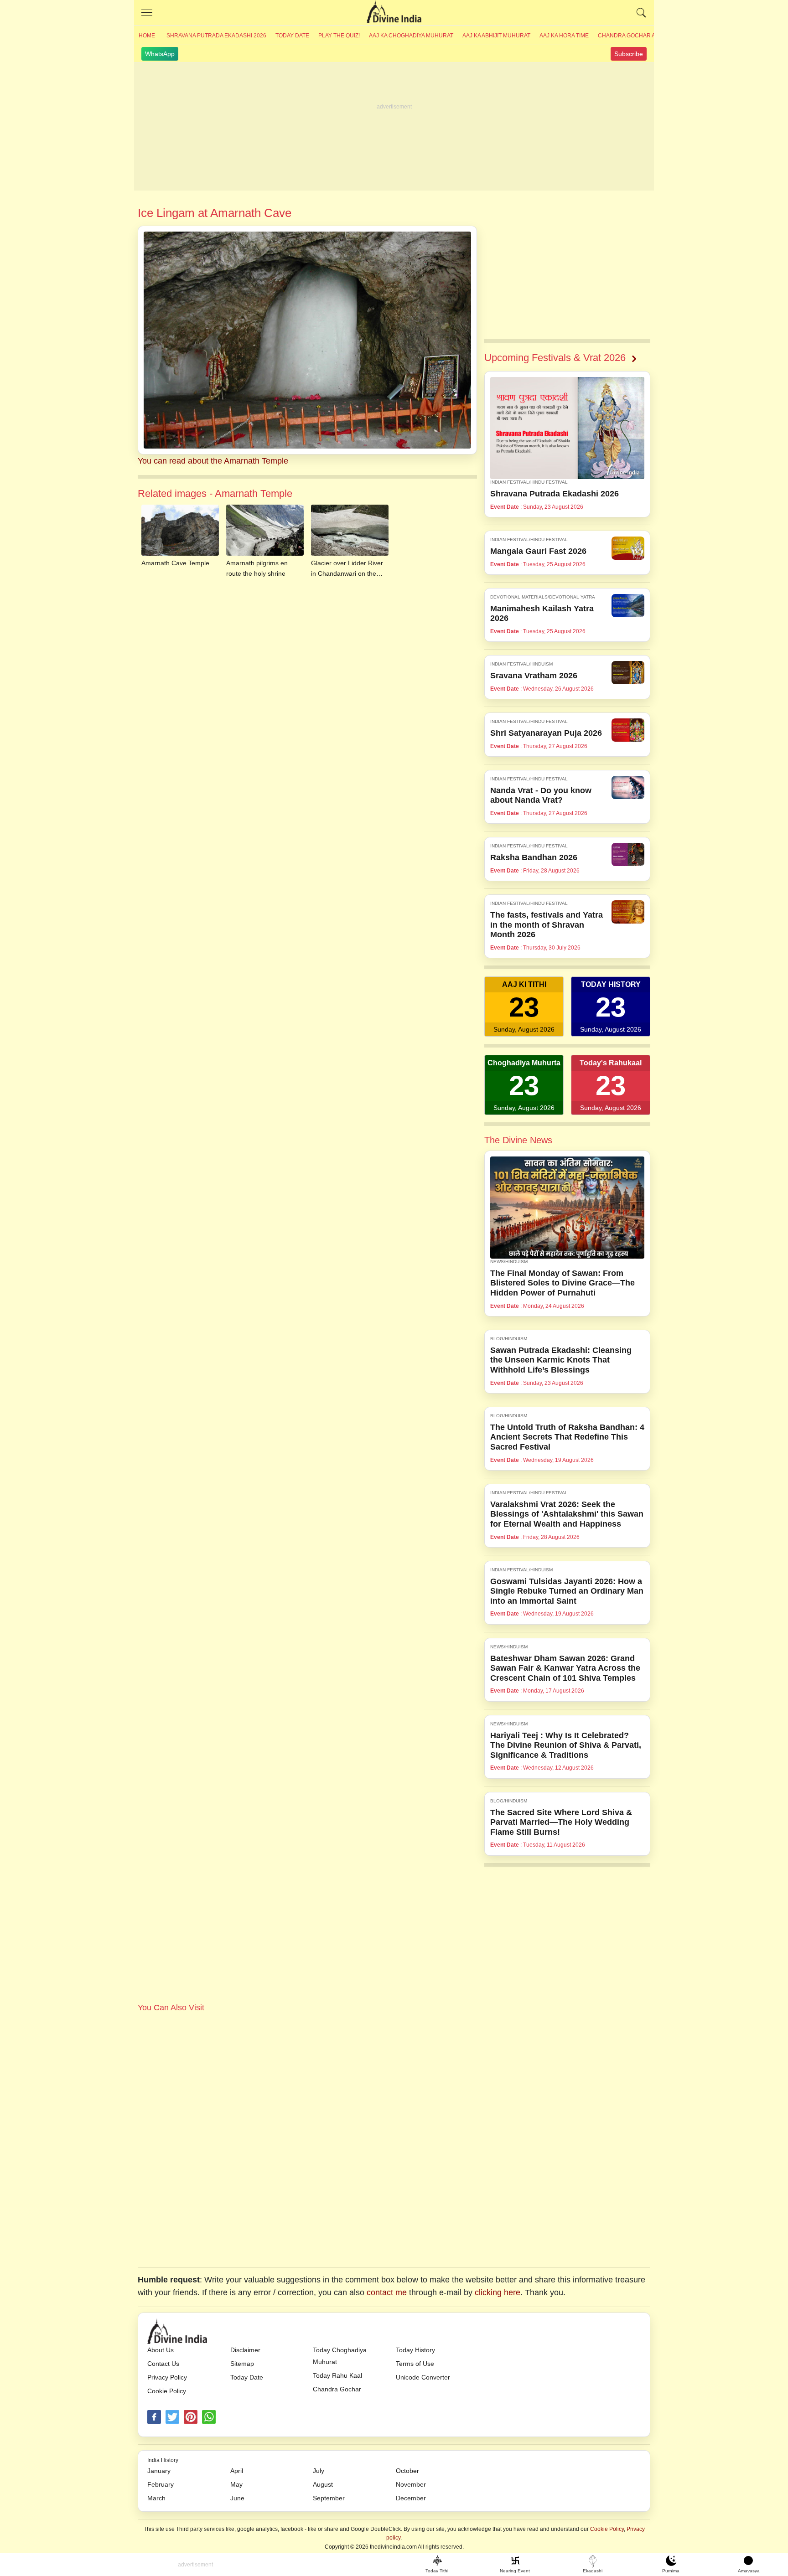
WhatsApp (160, 54)
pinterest (191, 2417)
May (236, 2484)
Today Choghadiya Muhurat (340, 2356)
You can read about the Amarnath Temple (213, 461)
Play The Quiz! (339, 36)
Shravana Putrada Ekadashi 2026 (216, 36)
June (237, 2498)
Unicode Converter (423, 2377)
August (323, 2484)
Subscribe (629, 54)
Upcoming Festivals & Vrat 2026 (555, 358)
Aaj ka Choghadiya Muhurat (411, 36)
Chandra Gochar (337, 2389)
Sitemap (242, 2364)
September (329, 2498)
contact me (387, 2292)
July (319, 2471)
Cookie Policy (167, 2391)
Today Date (292, 36)
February (161, 2484)
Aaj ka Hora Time (564, 36)
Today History (415, 2350)
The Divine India (394, 13)
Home (147, 36)
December (411, 2498)
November (411, 2484)
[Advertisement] (394, 127)
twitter (172, 2417)
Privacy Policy (167, 2377)
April (237, 2471)
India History (163, 2460)
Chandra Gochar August (636, 36)
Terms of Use (415, 2364)
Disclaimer (245, 2350)
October (407, 2471)
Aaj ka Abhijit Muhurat (496, 36)
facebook (154, 2417)
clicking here (498, 2292)
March (156, 2498)
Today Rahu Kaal (337, 2375)
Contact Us (163, 2364)
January (159, 2471)
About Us (161, 2350)
